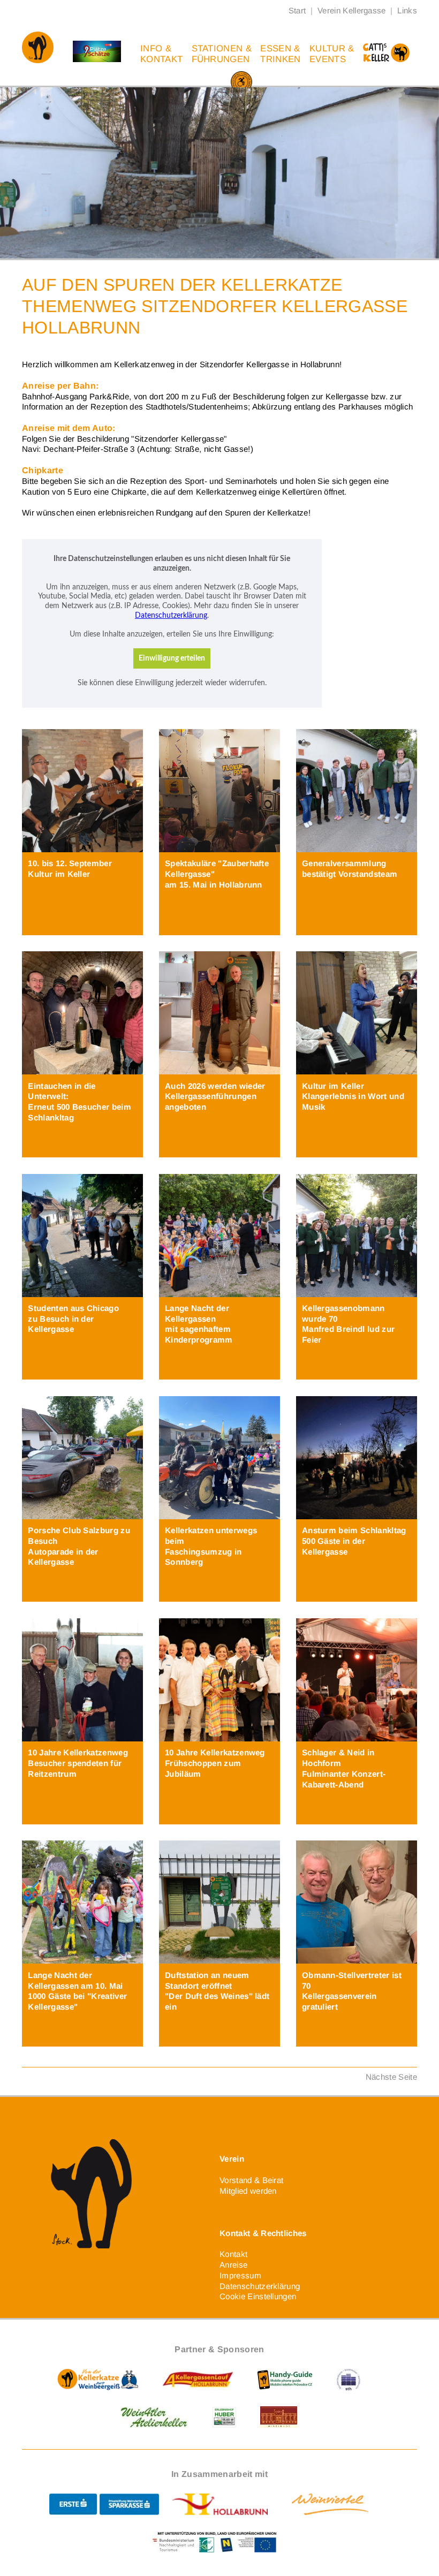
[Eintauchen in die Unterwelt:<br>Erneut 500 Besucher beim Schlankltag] (82, 1013)
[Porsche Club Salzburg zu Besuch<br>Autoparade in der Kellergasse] (82, 1458)
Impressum (240, 2275)
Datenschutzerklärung (260, 2286)
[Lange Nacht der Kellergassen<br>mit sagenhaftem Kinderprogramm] (219, 1236)
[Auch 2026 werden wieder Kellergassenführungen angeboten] (219, 1013)
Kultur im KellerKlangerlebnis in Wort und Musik (353, 1097)
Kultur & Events (332, 54)
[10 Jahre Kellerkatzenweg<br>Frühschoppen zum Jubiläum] (219, 1680)
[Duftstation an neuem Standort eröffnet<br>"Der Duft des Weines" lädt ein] (219, 1902)
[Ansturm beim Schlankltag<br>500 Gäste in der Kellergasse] (357, 1458)
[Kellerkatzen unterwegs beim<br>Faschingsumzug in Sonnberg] (219, 1458)
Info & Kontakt (161, 54)
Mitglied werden (248, 2191)
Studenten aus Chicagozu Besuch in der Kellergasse (73, 1319)
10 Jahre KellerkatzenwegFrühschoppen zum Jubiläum (215, 1763)
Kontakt (233, 2254)
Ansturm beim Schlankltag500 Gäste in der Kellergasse (354, 1541)
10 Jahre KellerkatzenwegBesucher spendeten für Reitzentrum (78, 1763)
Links (407, 10)
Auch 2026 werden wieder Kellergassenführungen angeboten (215, 1097)
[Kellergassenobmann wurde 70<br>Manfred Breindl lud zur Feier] (357, 1236)
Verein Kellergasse (352, 10)
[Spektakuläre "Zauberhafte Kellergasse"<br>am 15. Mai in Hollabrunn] (219, 791)
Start (297, 10)
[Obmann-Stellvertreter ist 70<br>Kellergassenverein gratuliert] (357, 1902)
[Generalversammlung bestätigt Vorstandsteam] (357, 791)
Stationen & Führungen (222, 54)
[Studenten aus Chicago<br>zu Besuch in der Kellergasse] (82, 1236)
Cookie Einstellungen (258, 2296)
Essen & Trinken (280, 54)
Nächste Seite (391, 2077)
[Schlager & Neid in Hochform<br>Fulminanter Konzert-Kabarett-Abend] (357, 1680)
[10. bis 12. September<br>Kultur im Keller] (82, 791)
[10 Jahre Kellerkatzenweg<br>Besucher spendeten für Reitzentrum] (82, 1680)
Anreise (233, 2265)
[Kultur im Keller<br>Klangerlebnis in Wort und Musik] (357, 1013)
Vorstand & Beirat (251, 2180)
